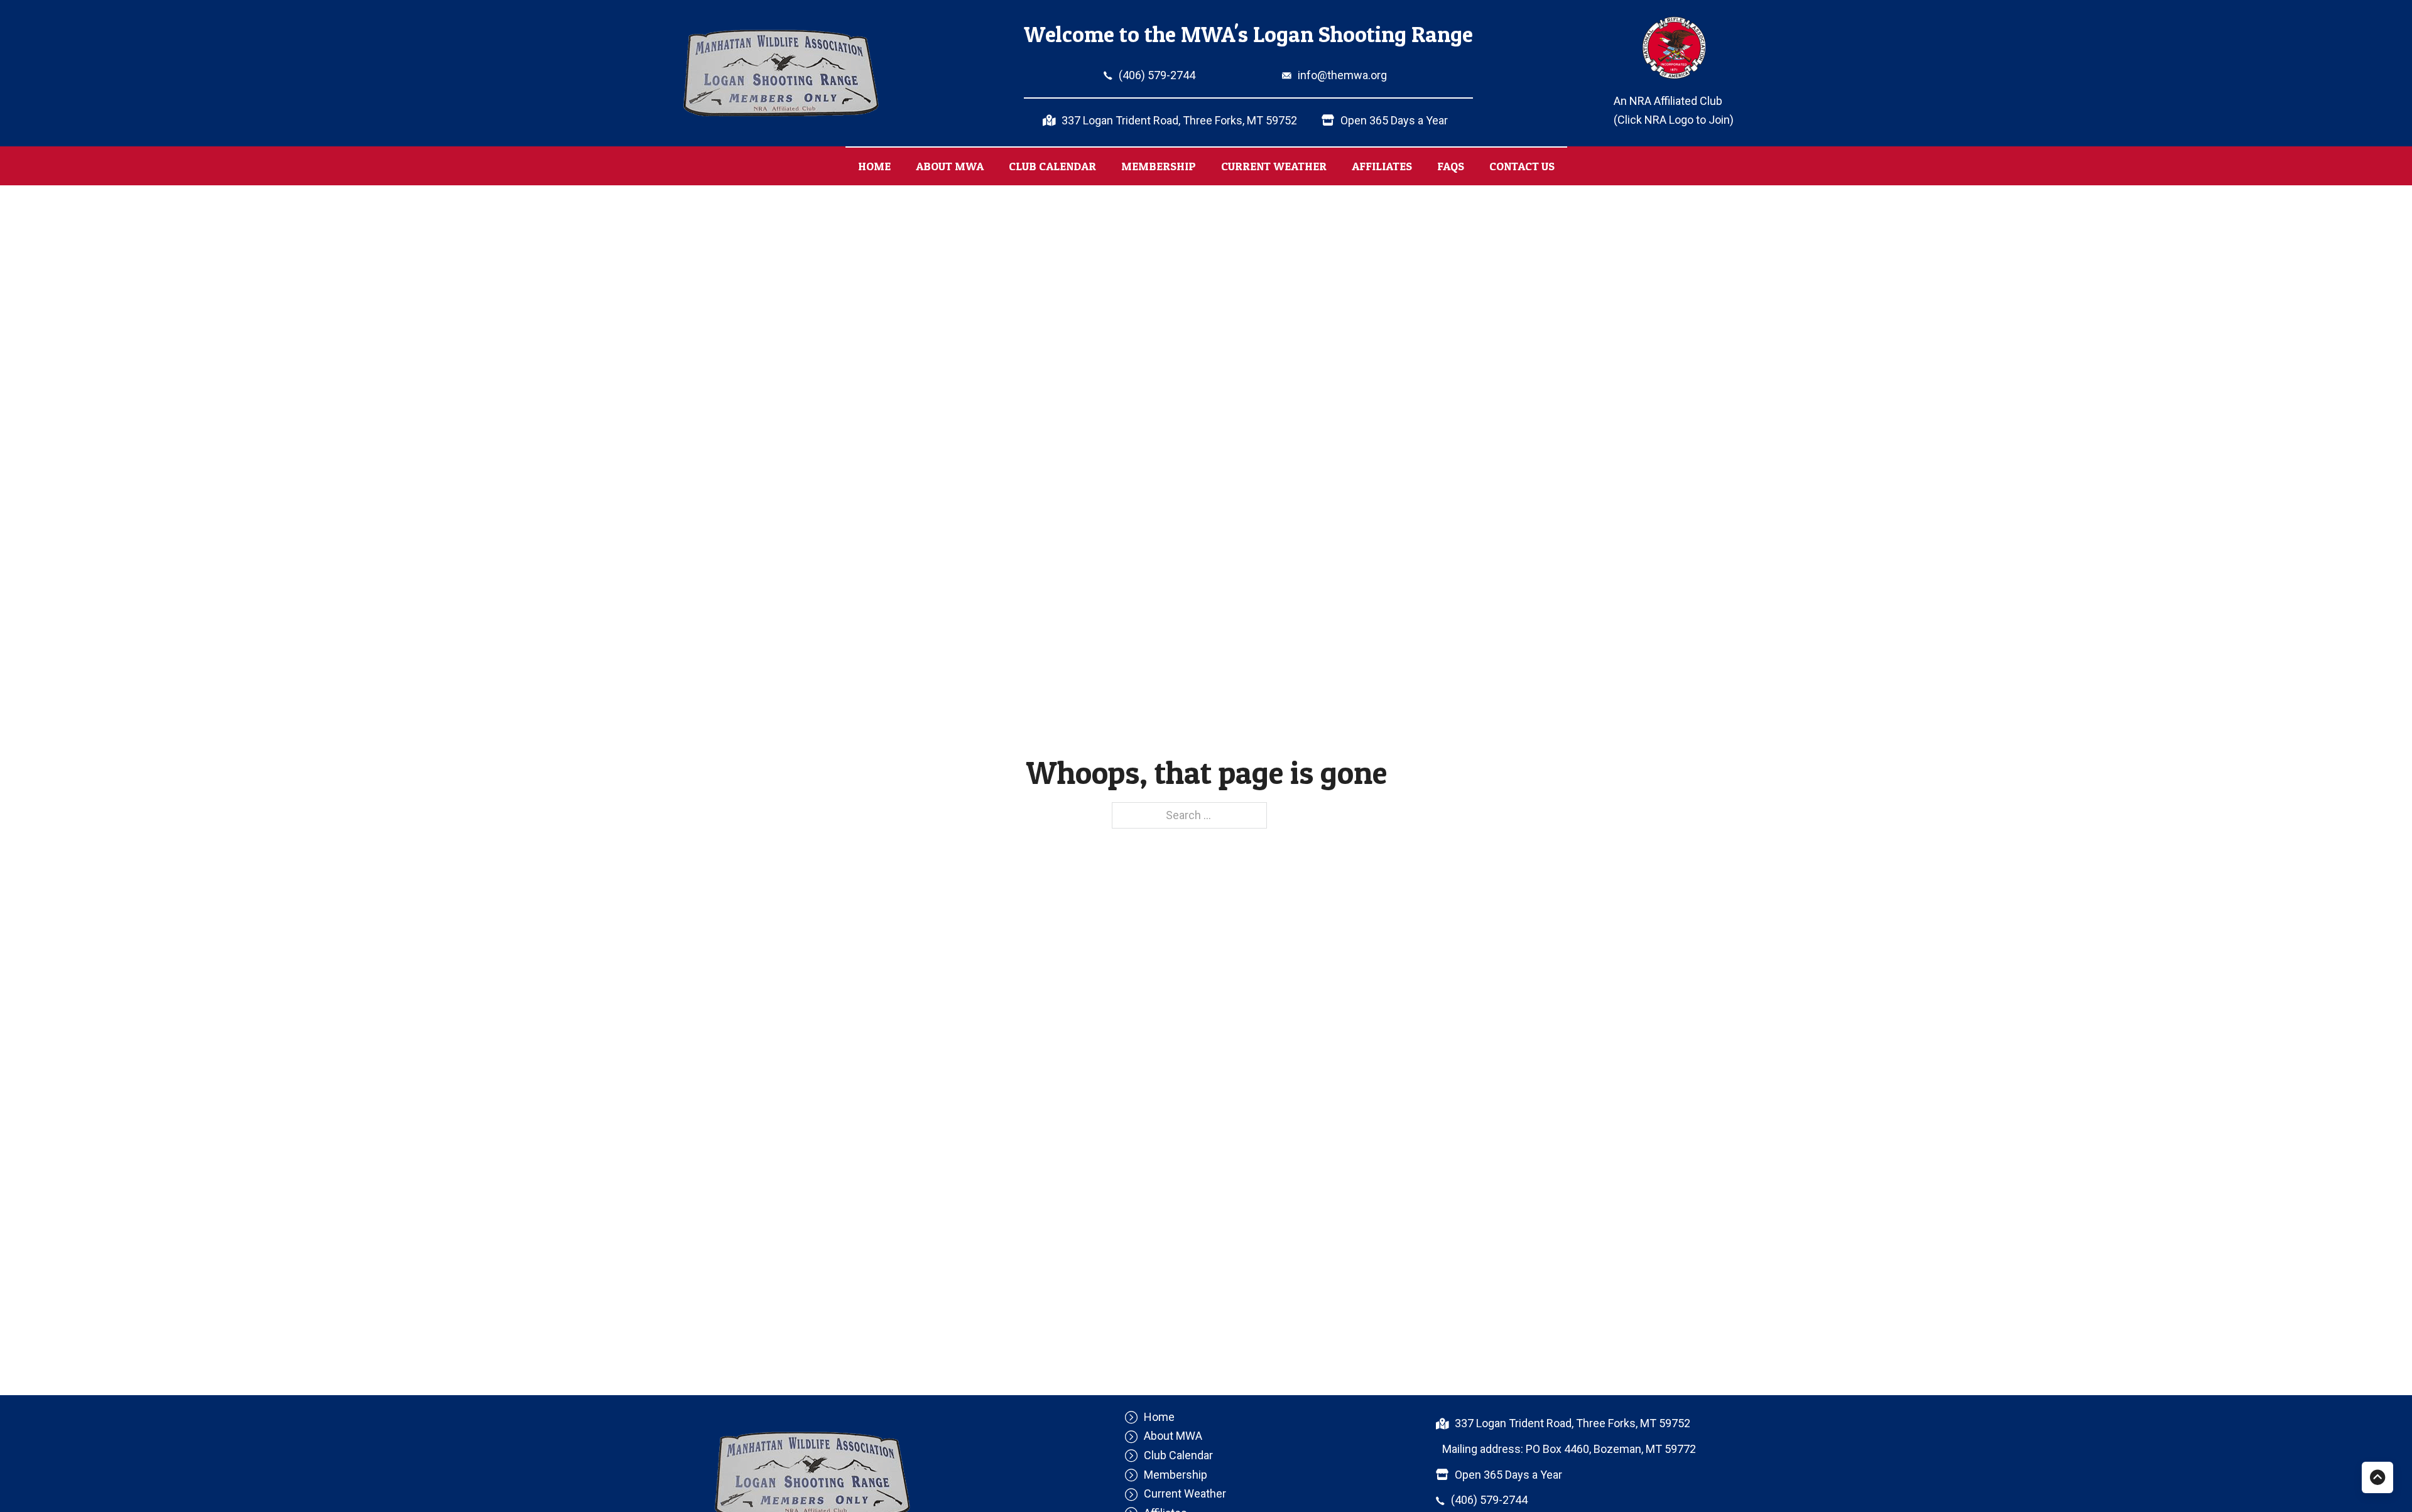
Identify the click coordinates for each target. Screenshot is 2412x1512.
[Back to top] (2377, 1477)
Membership (1159, 166)
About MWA (950, 166)
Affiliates (1382, 166)
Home (874, 166)
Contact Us (1522, 166)
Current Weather (1274, 166)
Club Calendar (1052, 166)
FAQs (1451, 166)
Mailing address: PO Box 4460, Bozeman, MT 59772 (1569, 1449)
